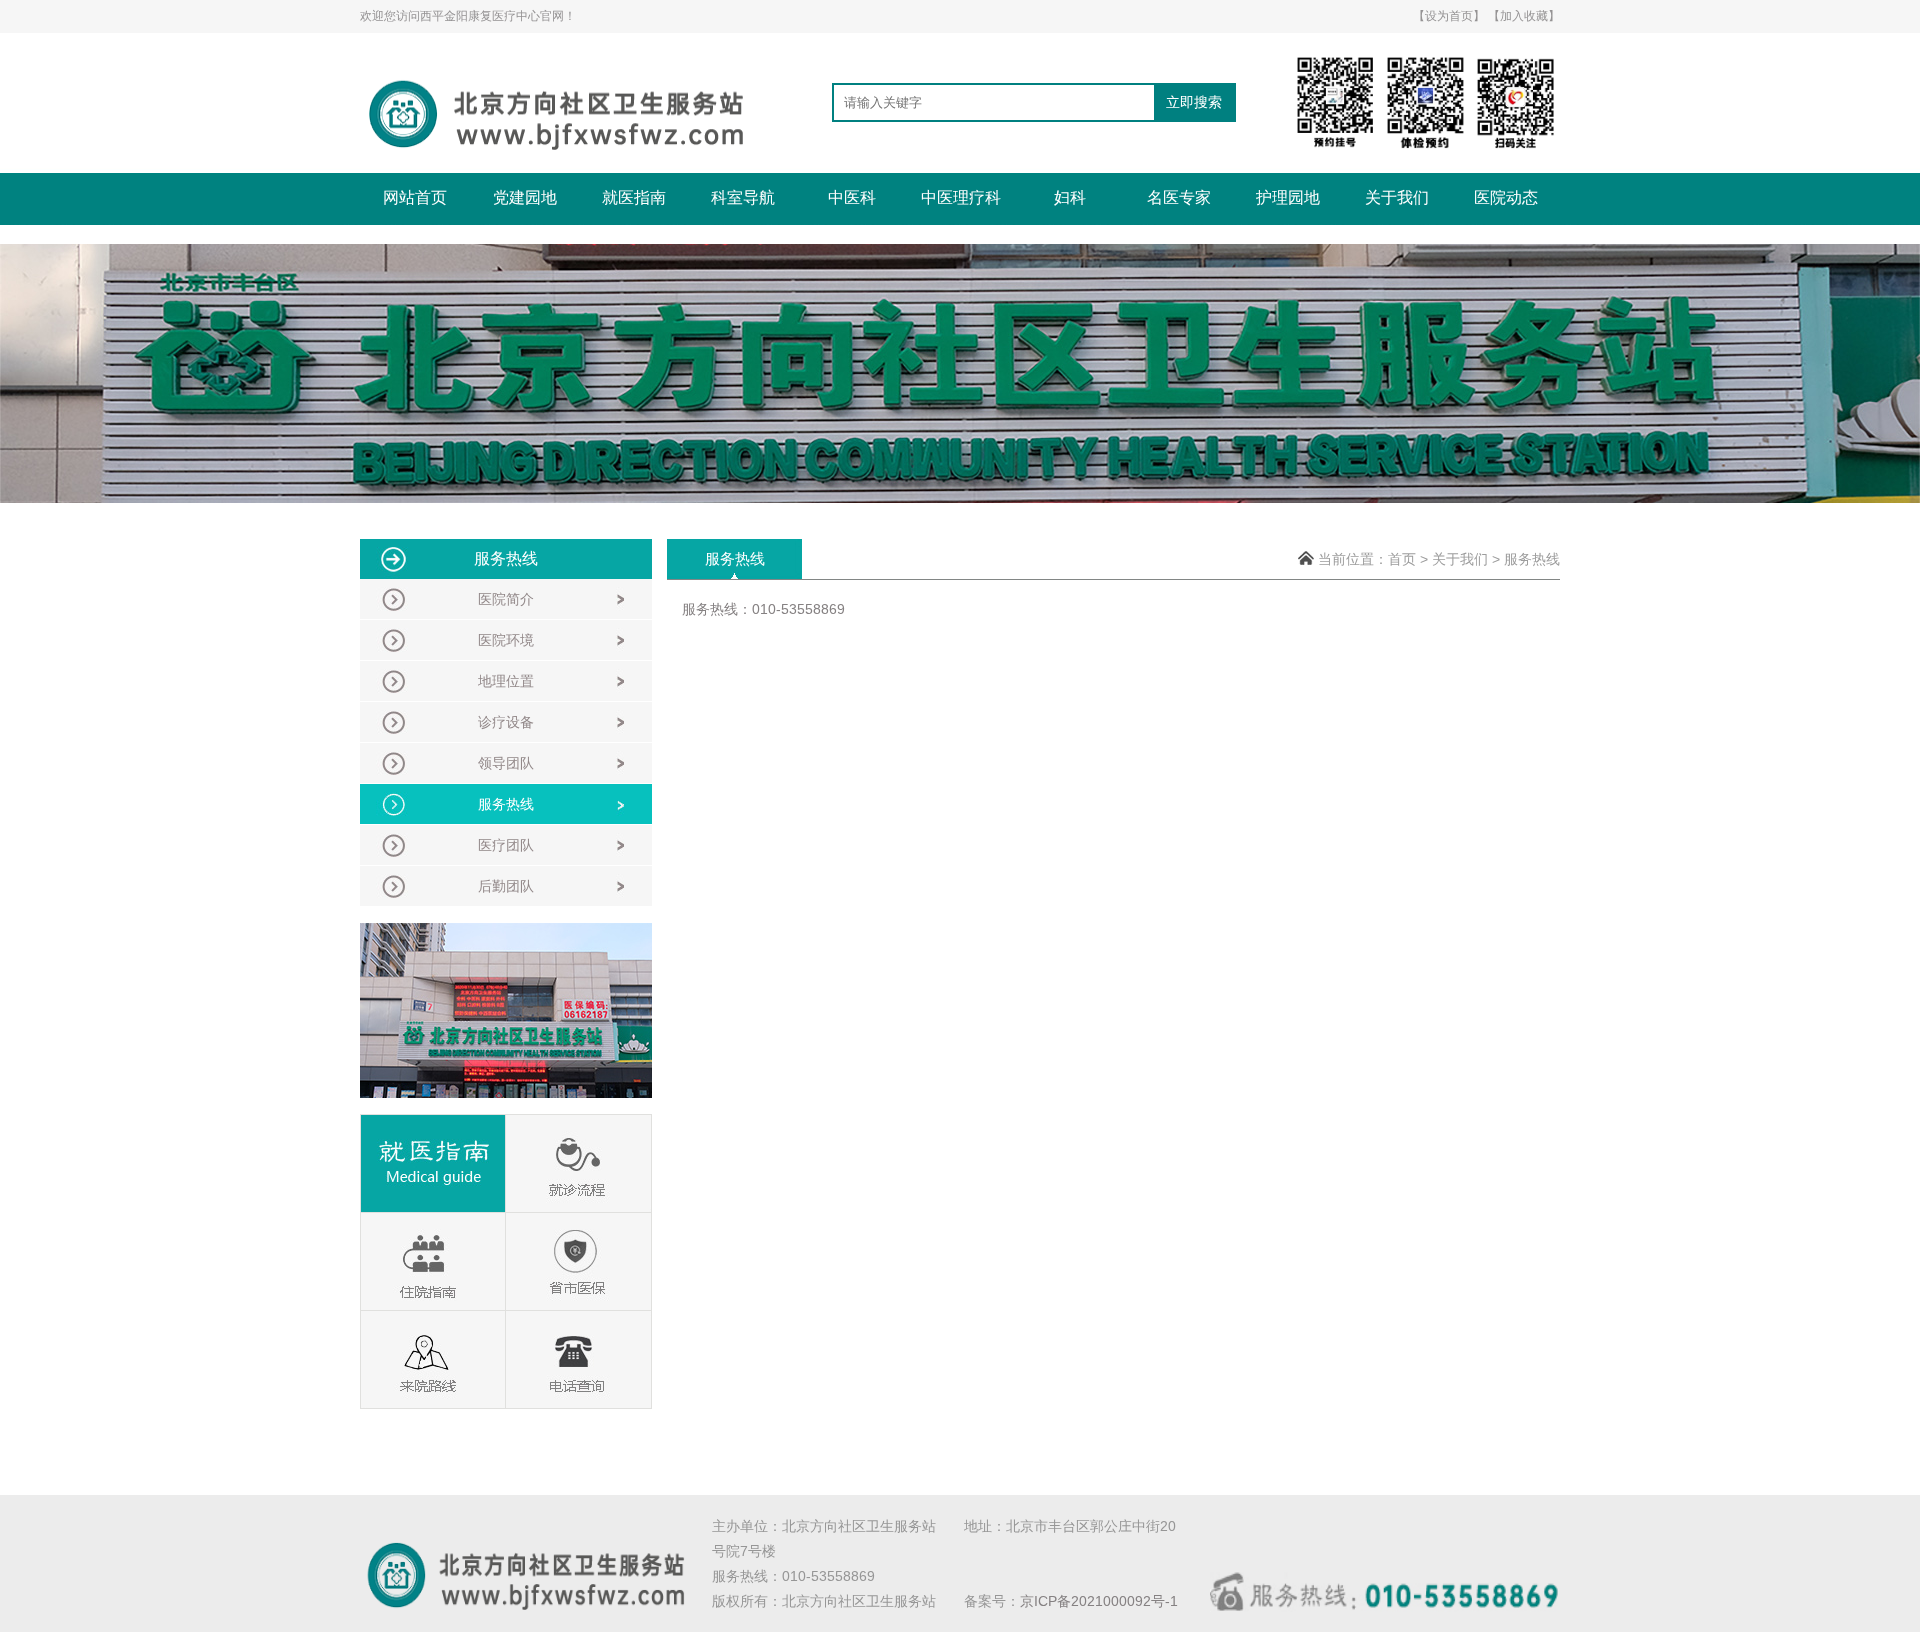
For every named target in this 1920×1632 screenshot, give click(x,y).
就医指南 (634, 197)
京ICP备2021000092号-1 (1099, 1601)
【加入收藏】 (1524, 16)
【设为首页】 (1449, 16)
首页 (1402, 559)
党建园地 (525, 197)
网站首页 (415, 197)
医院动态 (1506, 197)
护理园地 (1288, 197)
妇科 (1070, 197)
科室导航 (743, 197)
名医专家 (1179, 197)
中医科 (852, 197)
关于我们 (1397, 197)
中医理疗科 (961, 197)
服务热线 (1532, 559)
